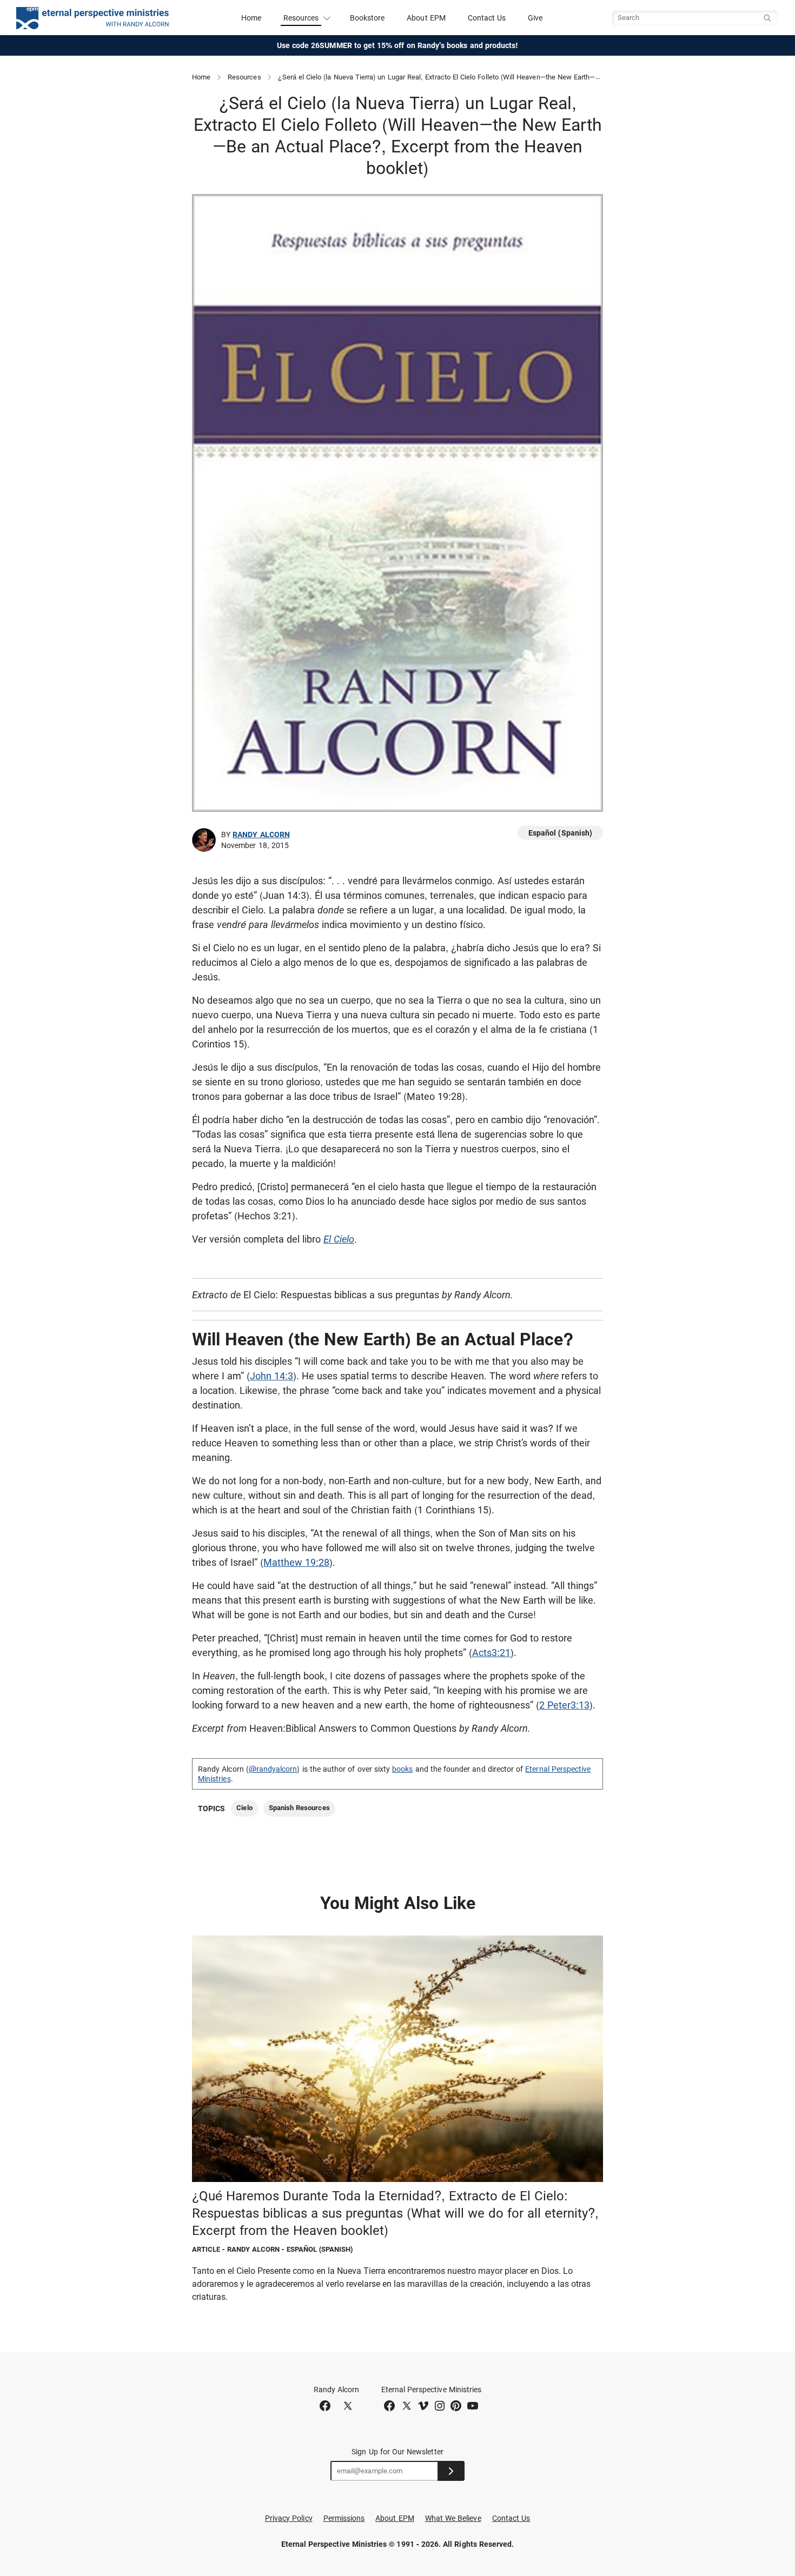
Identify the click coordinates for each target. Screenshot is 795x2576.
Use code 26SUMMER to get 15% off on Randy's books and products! (398, 45)
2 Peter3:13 (564, 1705)
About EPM (426, 18)
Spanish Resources (299, 1808)
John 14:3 (271, 1376)
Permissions (344, 2518)
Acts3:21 (491, 1653)
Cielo (244, 1808)
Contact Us (487, 18)
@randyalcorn (273, 1769)
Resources (244, 77)
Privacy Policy (289, 2518)
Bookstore (367, 18)
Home (251, 18)
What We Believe (453, 2518)
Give (535, 18)
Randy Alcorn (261, 835)
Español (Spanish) (560, 833)
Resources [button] (301, 18)
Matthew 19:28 (296, 1562)
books (402, 1769)
